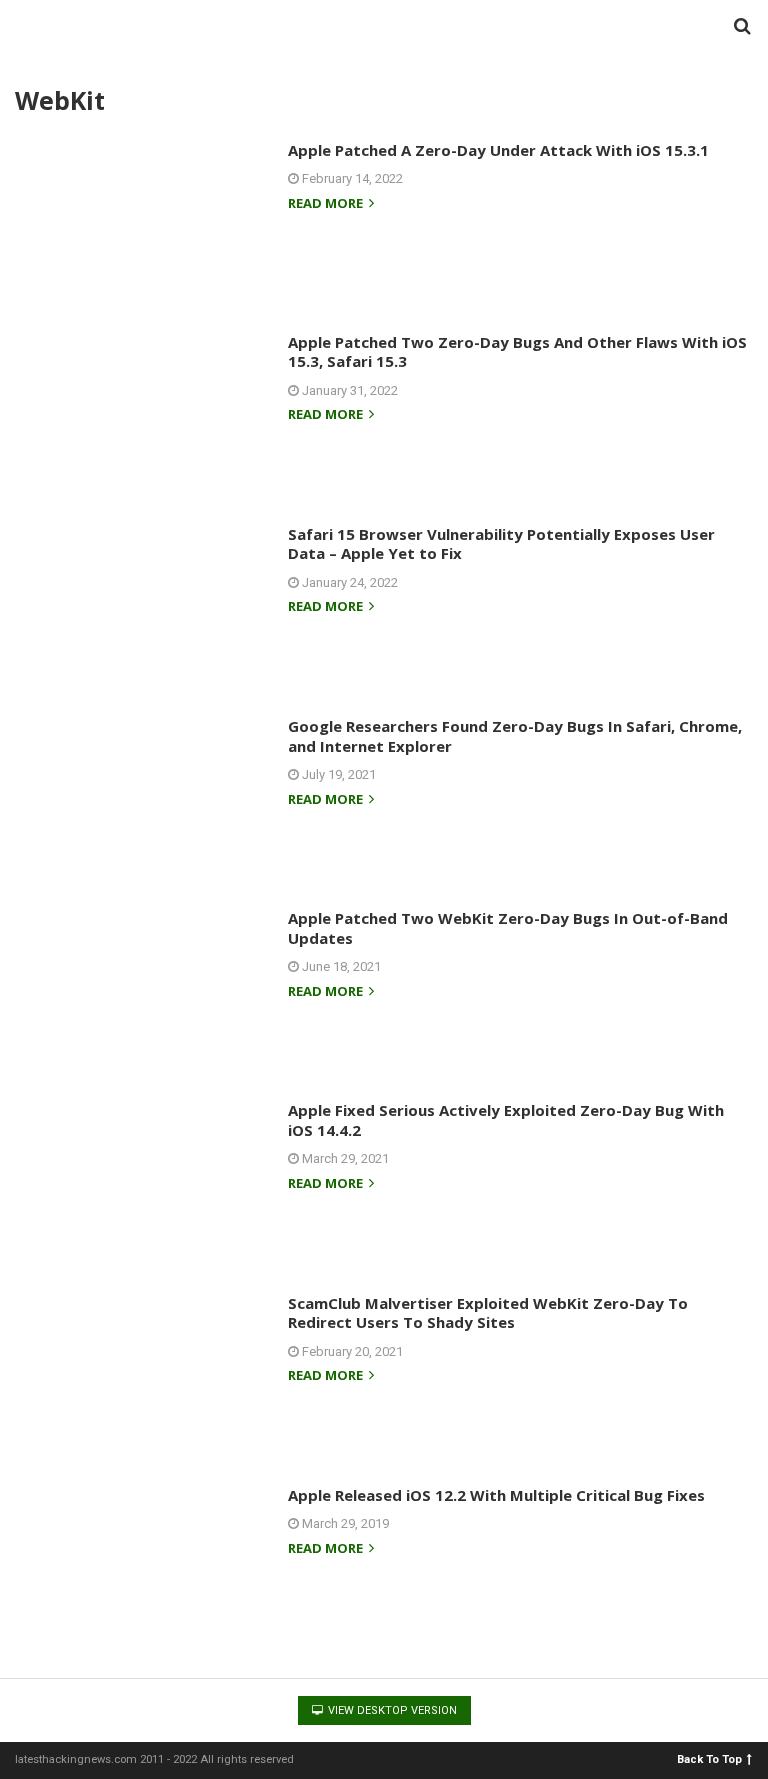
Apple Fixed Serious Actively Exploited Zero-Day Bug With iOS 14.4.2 (506, 1120)
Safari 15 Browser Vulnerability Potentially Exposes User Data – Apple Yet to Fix (501, 544)
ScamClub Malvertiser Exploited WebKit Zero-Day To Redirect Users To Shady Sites (488, 1313)
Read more (327, 204)
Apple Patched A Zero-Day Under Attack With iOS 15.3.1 (498, 150)
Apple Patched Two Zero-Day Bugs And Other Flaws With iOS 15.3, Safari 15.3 (517, 352)
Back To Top (709, 1758)
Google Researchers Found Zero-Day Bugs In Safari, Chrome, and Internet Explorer (515, 736)
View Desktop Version (391, 1710)
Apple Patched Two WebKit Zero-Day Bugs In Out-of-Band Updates (508, 928)
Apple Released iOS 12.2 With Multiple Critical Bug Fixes (496, 1495)
